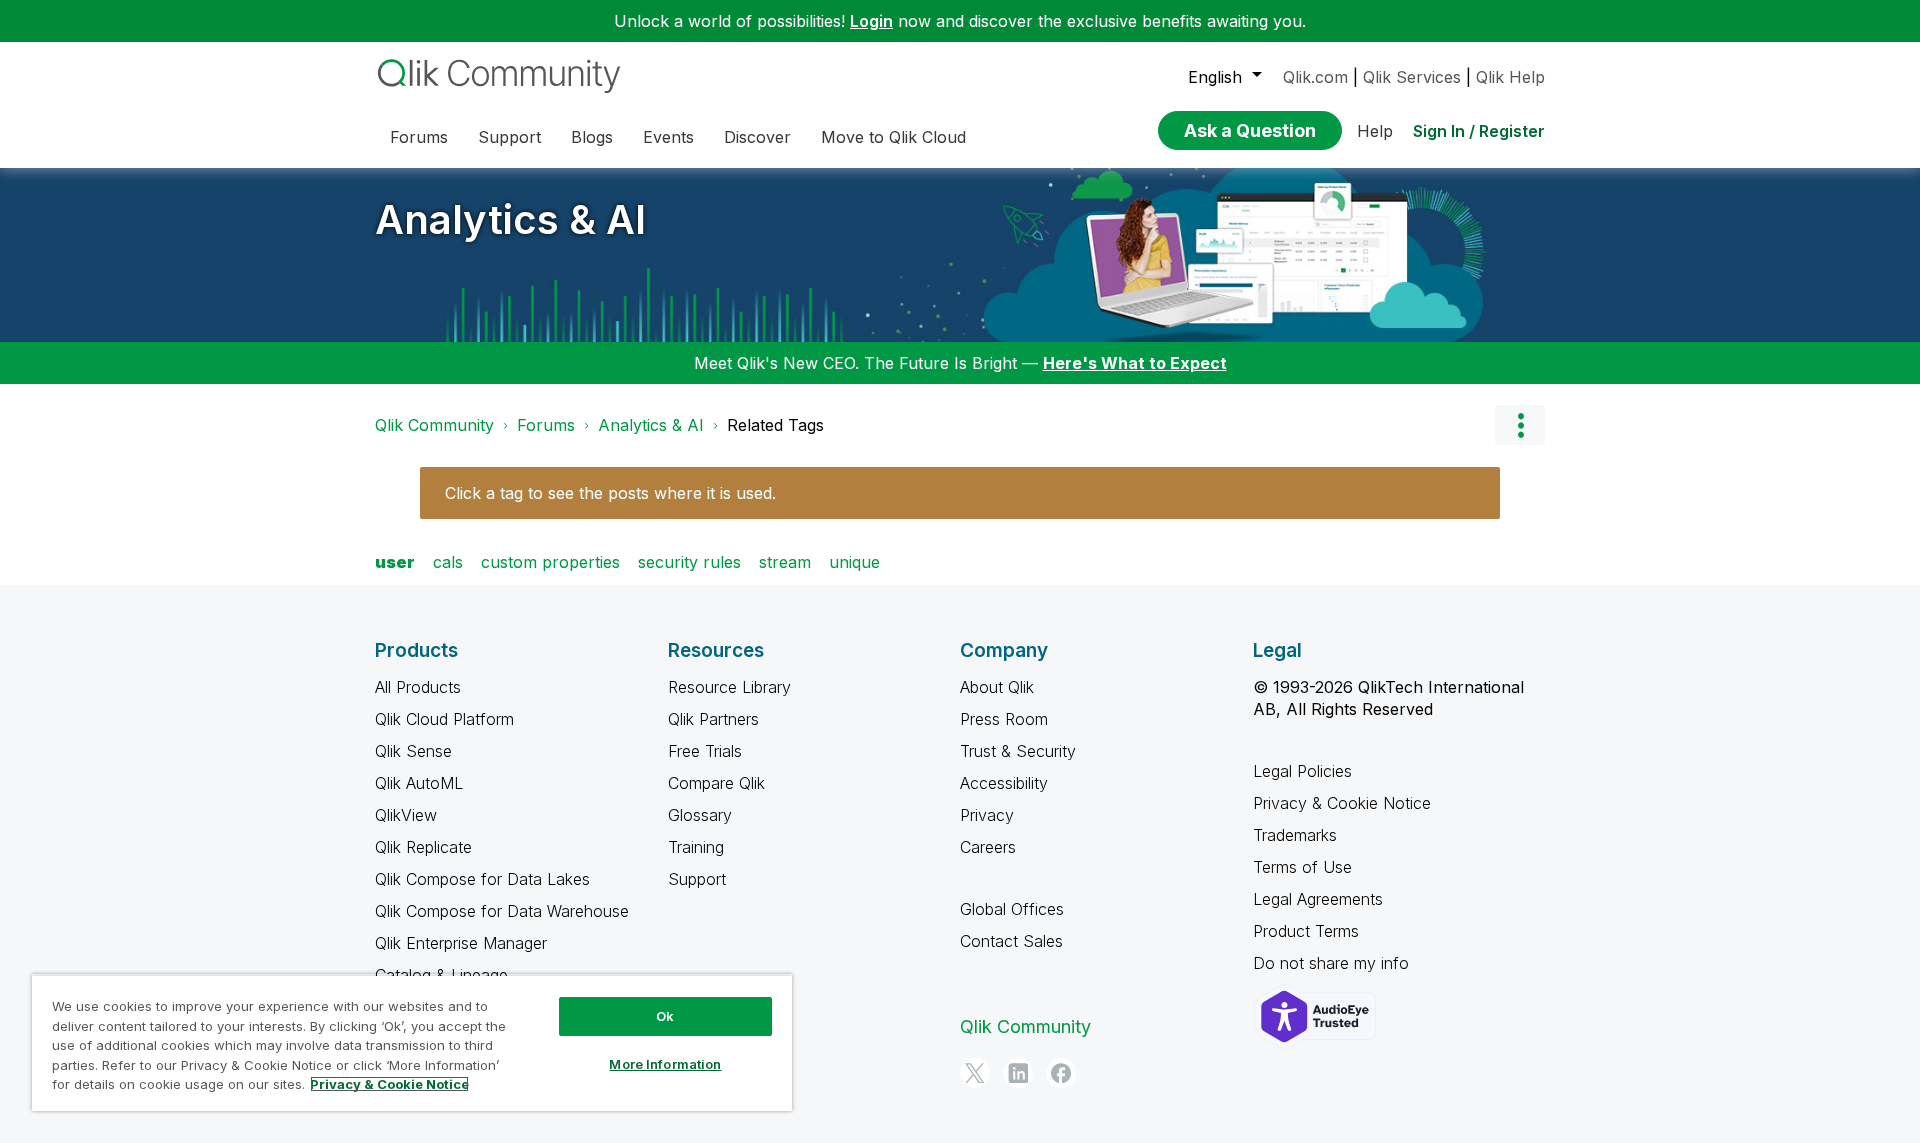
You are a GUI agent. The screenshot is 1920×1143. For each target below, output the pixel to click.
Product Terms (1306, 931)
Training (696, 847)
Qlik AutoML (419, 783)
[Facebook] (1061, 1073)
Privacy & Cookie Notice (1342, 803)
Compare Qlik (716, 783)
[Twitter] (975, 1073)
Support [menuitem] (509, 137)
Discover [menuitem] (757, 137)
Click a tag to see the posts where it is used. (610, 493)
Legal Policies (1302, 771)
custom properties (550, 562)
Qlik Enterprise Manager (461, 943)
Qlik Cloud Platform (444, 719)
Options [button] (1520, 425)
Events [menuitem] (668, 137)
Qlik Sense (413, 751)
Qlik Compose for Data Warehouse (502, 911)
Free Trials (705, 751)
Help (1375, 131)
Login (871, 21)
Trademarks (1295, 835)
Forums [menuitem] (419, 137)
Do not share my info (1333, 963)
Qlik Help (1510, 77)
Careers (988, 847)
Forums (546, 425)
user (395, 562)
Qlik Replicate (423, 847)
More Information (665, 1064)
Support (697, 879)
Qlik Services (1412, 77)
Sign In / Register (1479, 131)
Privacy (987, 815)
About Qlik (997, 687)
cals (448, 562)
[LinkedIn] (1018, 1073)
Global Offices (1012, 909)
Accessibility (1004, 783)
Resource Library (729, 687)
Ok (665, 1016)
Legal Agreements (1318, 899)
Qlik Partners (713, 719)
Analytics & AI (510, 219)
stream (785, 562)
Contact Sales (1011, 941)
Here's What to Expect (1135, 363)
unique (854, 562)
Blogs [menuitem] (592, 137)
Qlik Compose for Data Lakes (482, 879)
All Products (418, 687)
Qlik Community (434, 425)
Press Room (1004, 719)
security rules (689, 562)
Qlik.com (1315, 77)
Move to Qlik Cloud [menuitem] (893, 137)
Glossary (700, 815)
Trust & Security (1018, 751)
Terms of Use (1302, 867)
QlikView (406, 815)
